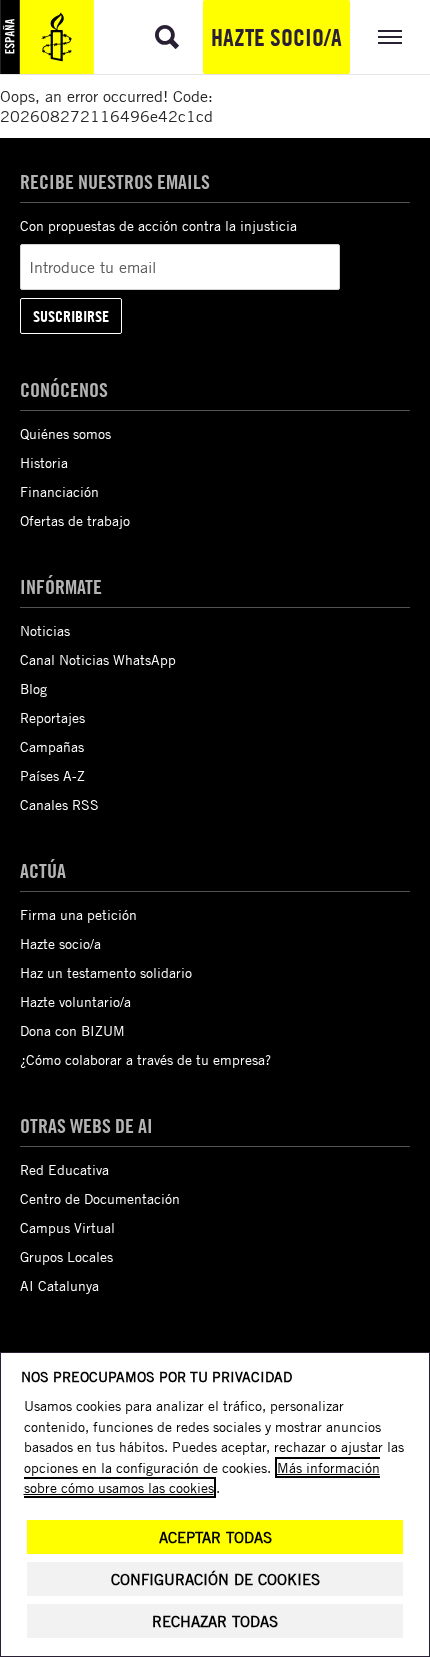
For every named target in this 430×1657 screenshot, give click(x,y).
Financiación (59, 491)
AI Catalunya (59, 1285)
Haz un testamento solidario (106, 972)
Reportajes (52, 717)
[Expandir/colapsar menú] (390, 37)
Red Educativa (64, 1169)
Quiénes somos (65, 433)
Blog (33, 688)
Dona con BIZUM (72, 1030)
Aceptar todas (215, 1537)
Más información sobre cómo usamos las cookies (202, 1477)
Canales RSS (59, 804)
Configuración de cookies (215, 1579)
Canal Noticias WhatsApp (98, 659)
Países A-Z (52, 775)
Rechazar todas (215, 1621)
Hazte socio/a (276, 37)
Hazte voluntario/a (75, 1001)
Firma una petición (78, 914)
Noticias (45, 630)
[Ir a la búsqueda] (167, 37)
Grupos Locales (66, 1256)
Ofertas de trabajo (75, 520)
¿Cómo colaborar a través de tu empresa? (145, 1059)
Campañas (52, 746)
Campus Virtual (67, 1227)
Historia (44, 462)
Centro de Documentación (100, 1198)
